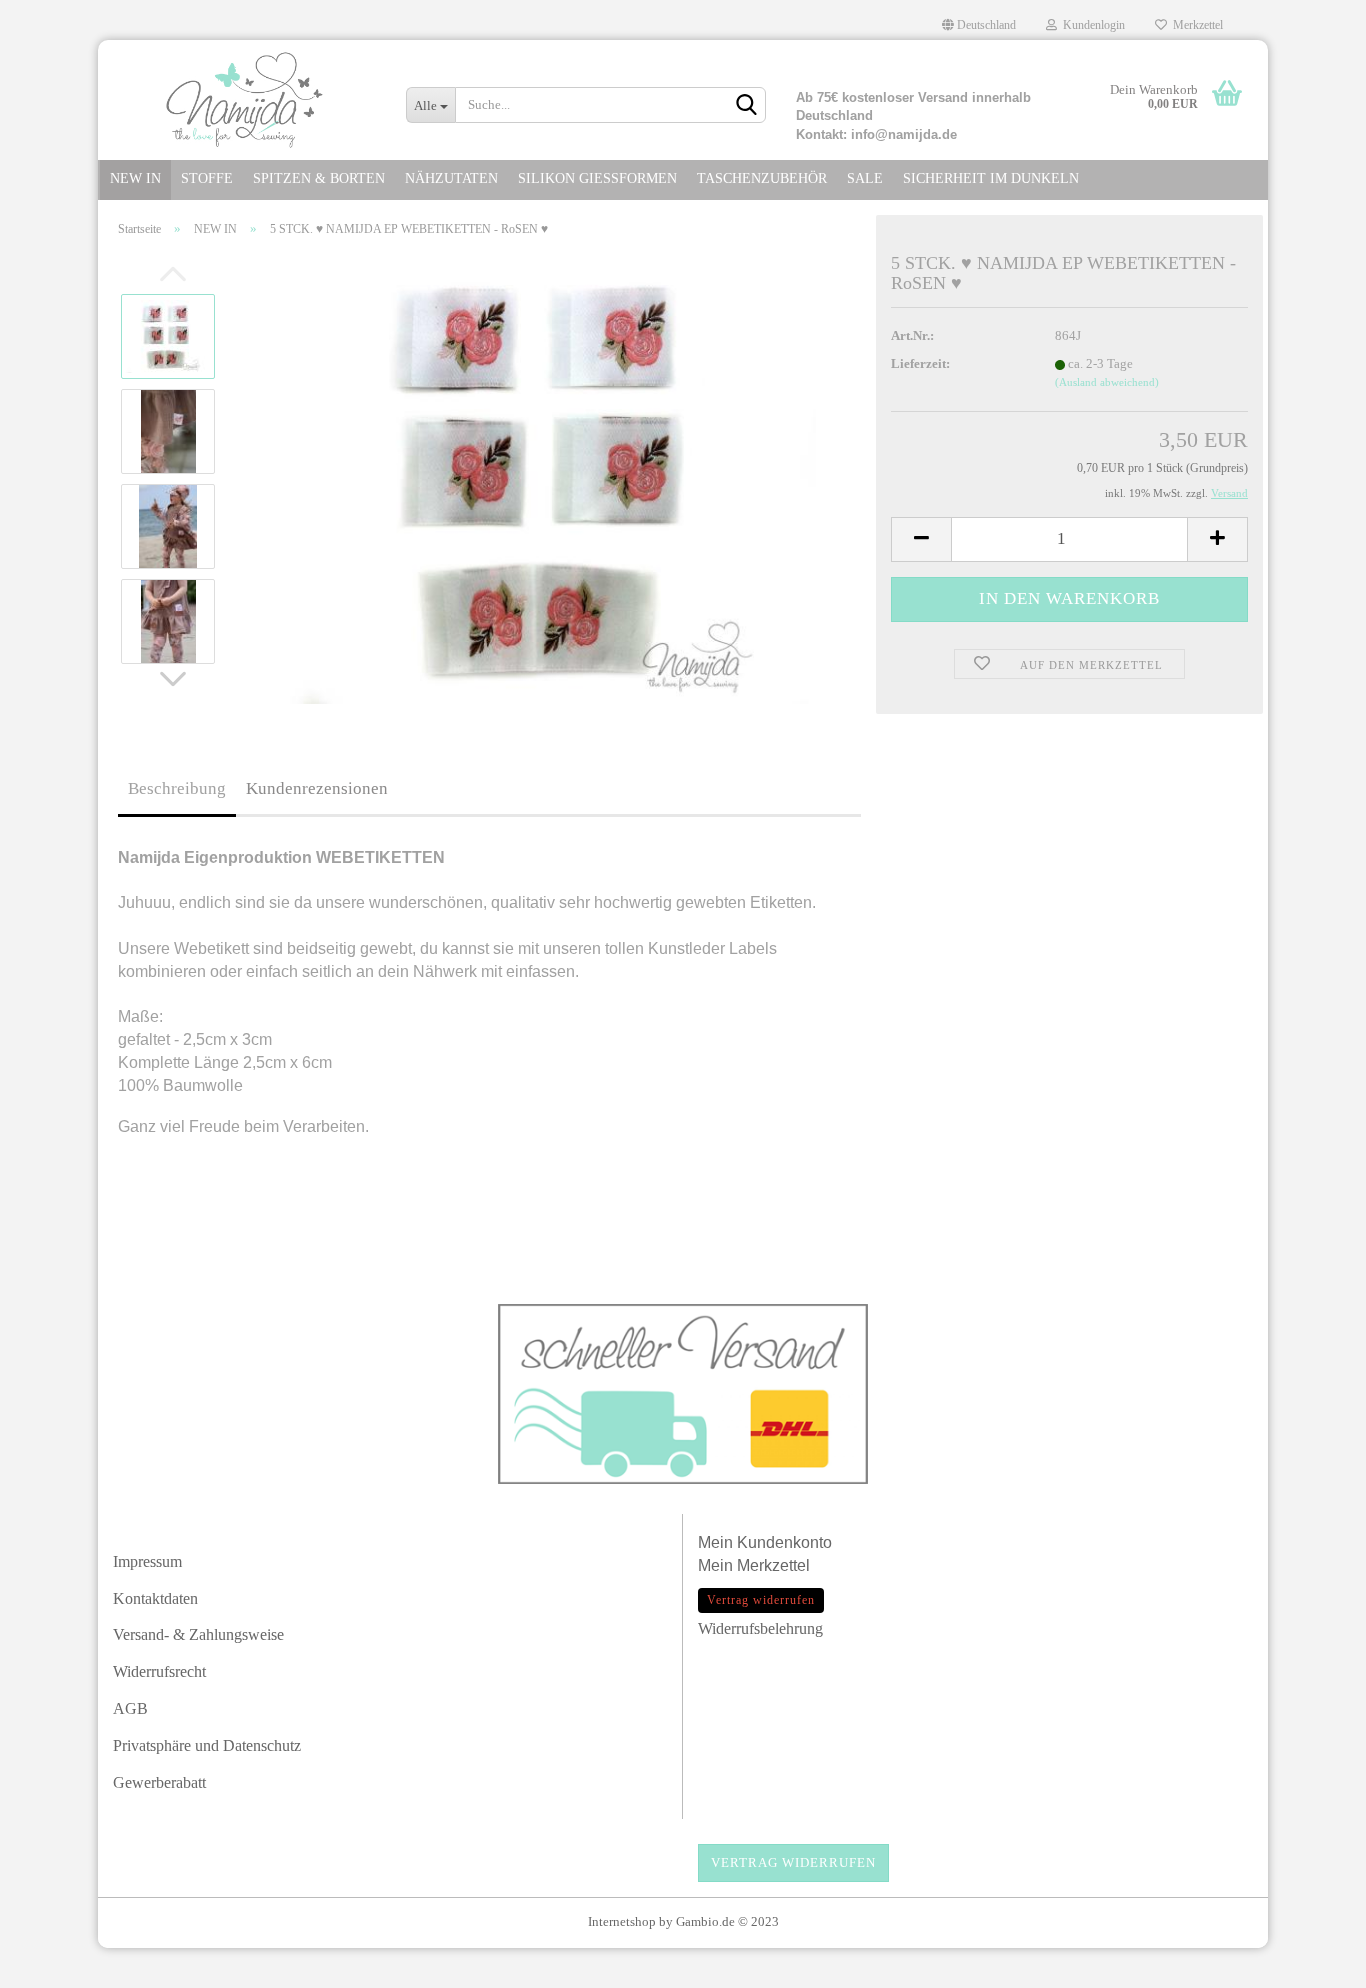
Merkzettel (1195, 25)
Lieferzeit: (920, 363)
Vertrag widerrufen (793, 1862)
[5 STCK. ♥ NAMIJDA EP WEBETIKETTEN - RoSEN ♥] (552, 477)
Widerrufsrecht (159, 1671)
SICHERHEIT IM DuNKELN (991, 178)
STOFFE (207, 178)
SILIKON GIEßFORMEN (597, 178)
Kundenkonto (784, 1542)
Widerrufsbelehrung (760, 1628)
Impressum (147, 1561)
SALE (865, 178)
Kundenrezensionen (317, 788)
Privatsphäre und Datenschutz (207, 1745)
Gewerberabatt (159, 1782)
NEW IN (135, 178)
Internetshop (622, 1921)
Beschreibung (177, 788)
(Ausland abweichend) (1107, 382)
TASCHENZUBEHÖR (762, 178)
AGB (130, 1708)
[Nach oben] (1311, 1963)
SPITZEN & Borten (319, 178)
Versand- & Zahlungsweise (198, 1634)
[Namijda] (244, 100)
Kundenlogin (1091, 25)
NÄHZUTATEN (451, 178)
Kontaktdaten (155, 1598)
